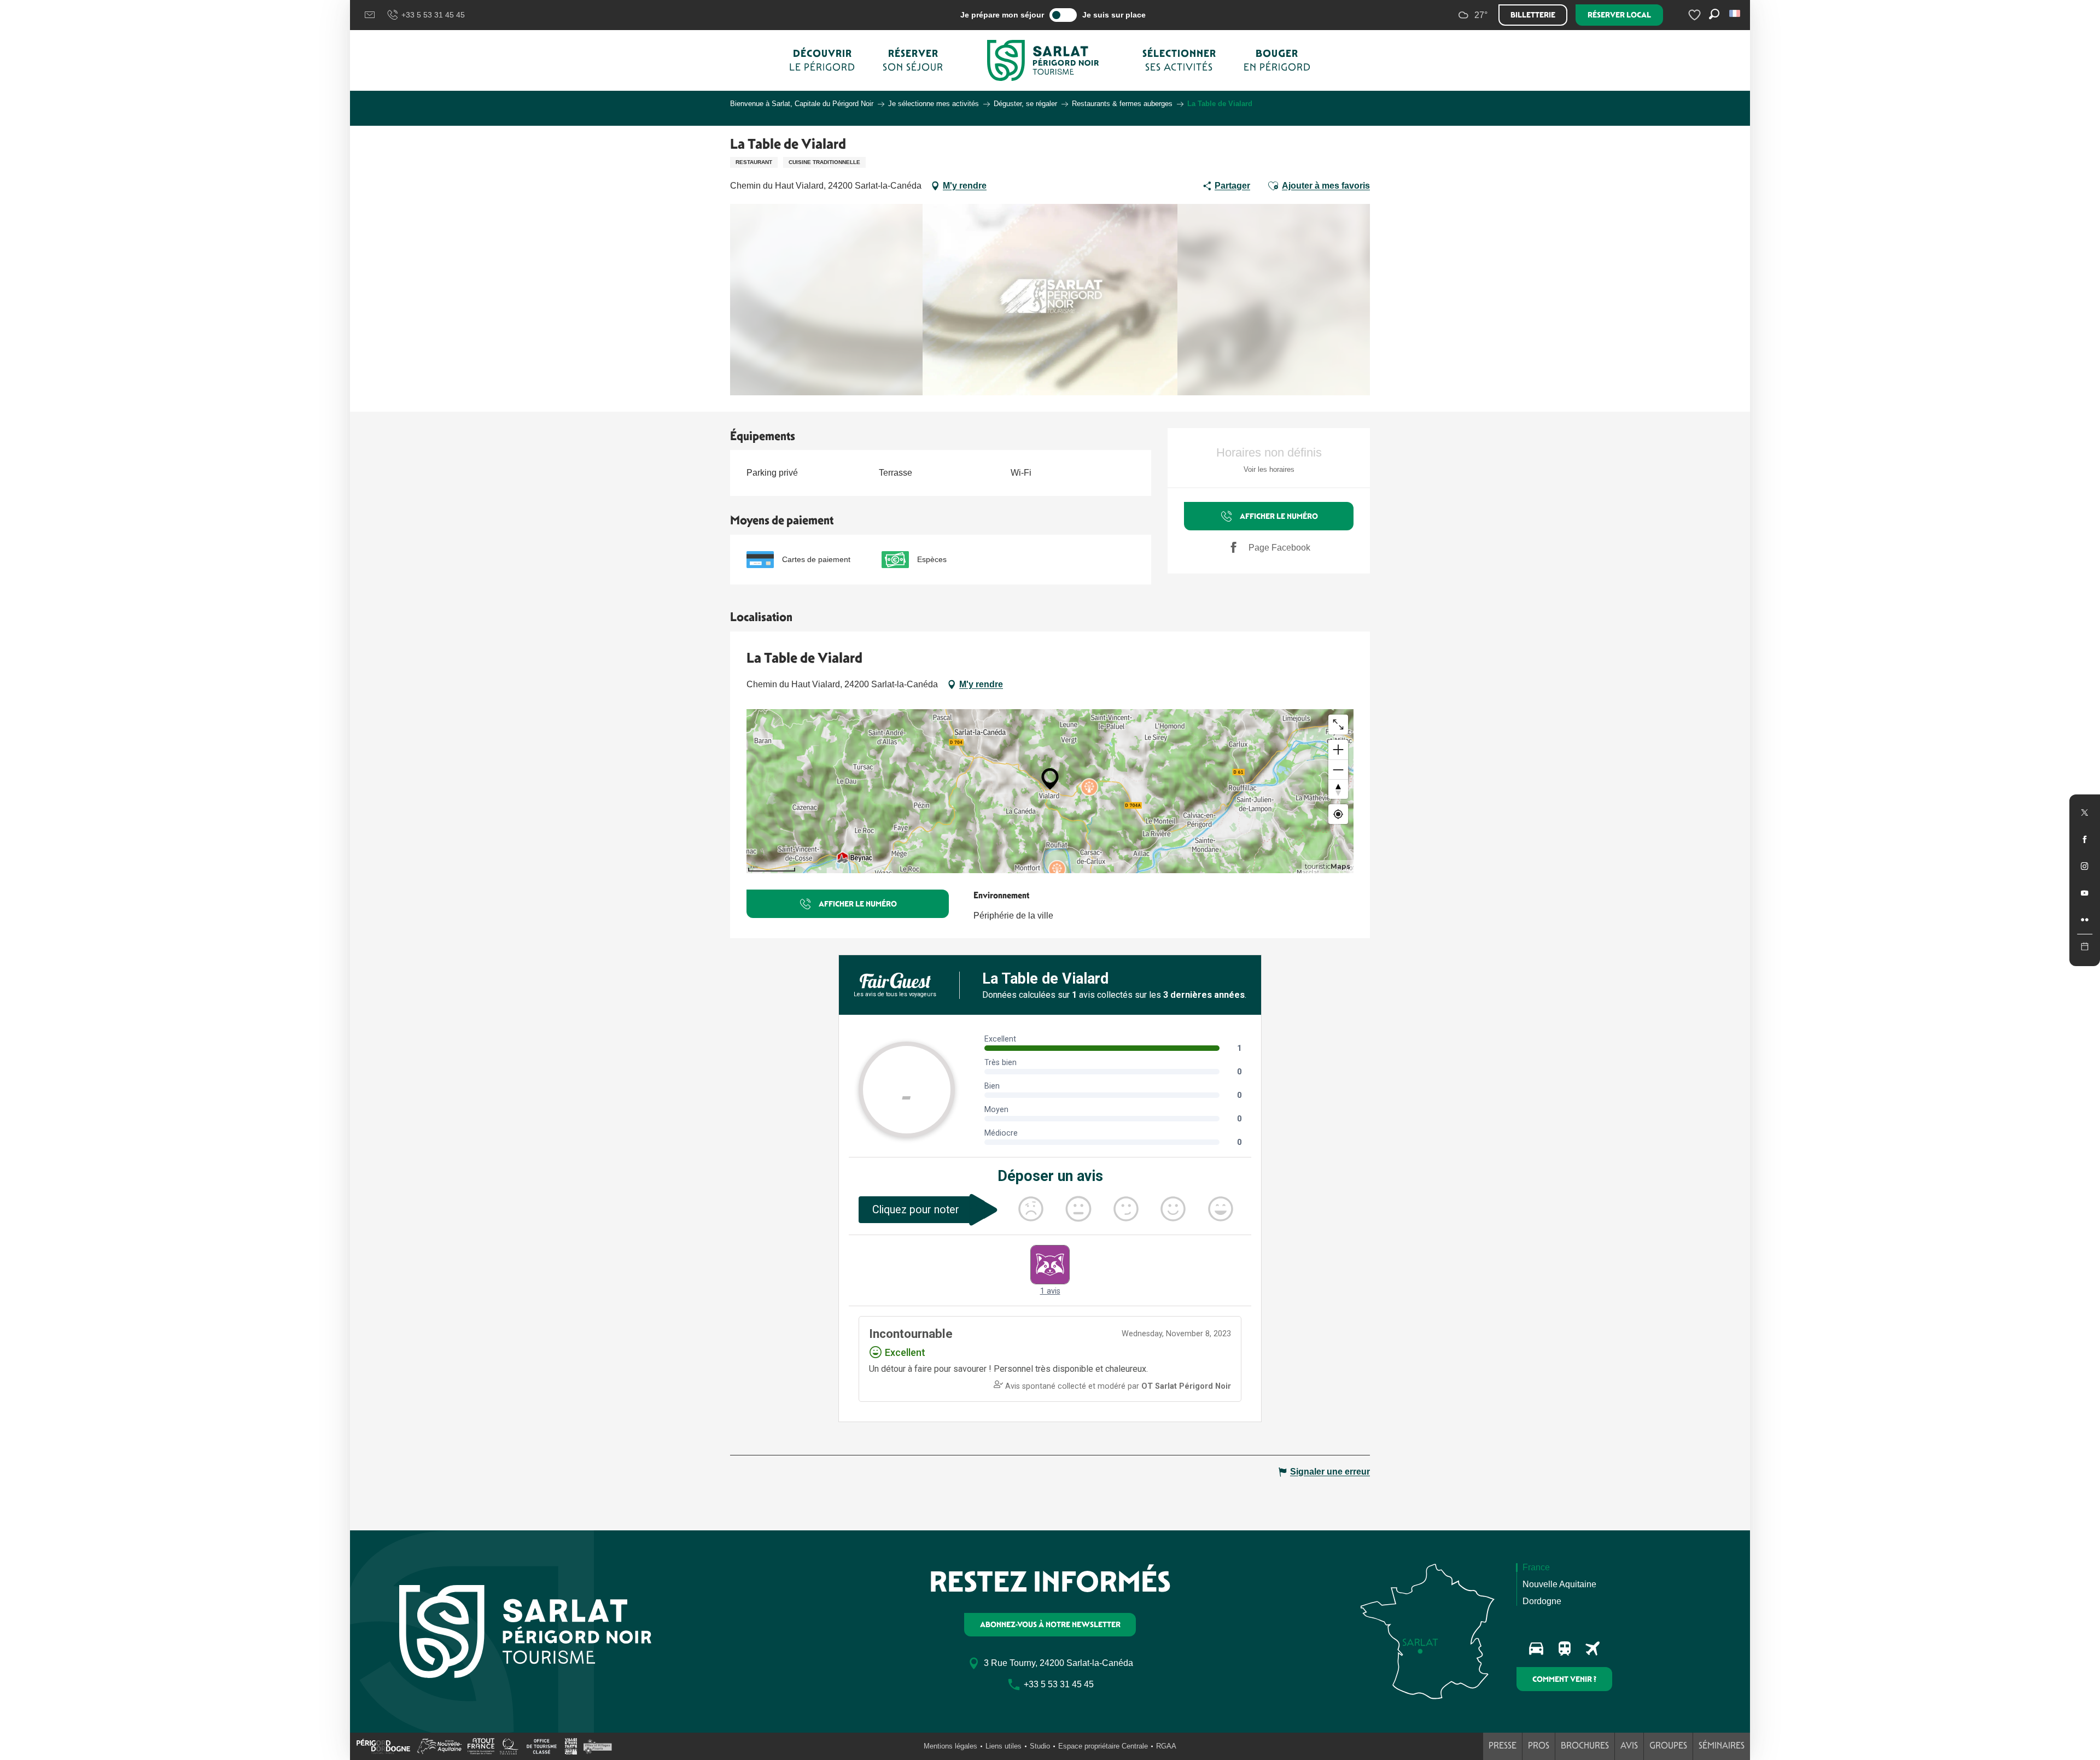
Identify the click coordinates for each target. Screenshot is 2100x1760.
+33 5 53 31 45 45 (433, 15)
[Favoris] (1696, 15)
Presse (1503, 1746)
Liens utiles (1004, 1746)
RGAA (1166, 1746)
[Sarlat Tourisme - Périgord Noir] (1043, 60)
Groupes (1668, 1746)
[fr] (1736, 13)
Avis (1629, 1746)
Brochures (1585, 1746)
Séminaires (1722, 1746)
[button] (1736, 13)
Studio (1040, 1746)
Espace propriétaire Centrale (1103, 1746)
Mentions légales (950, 1746)
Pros (1539, 1746)
